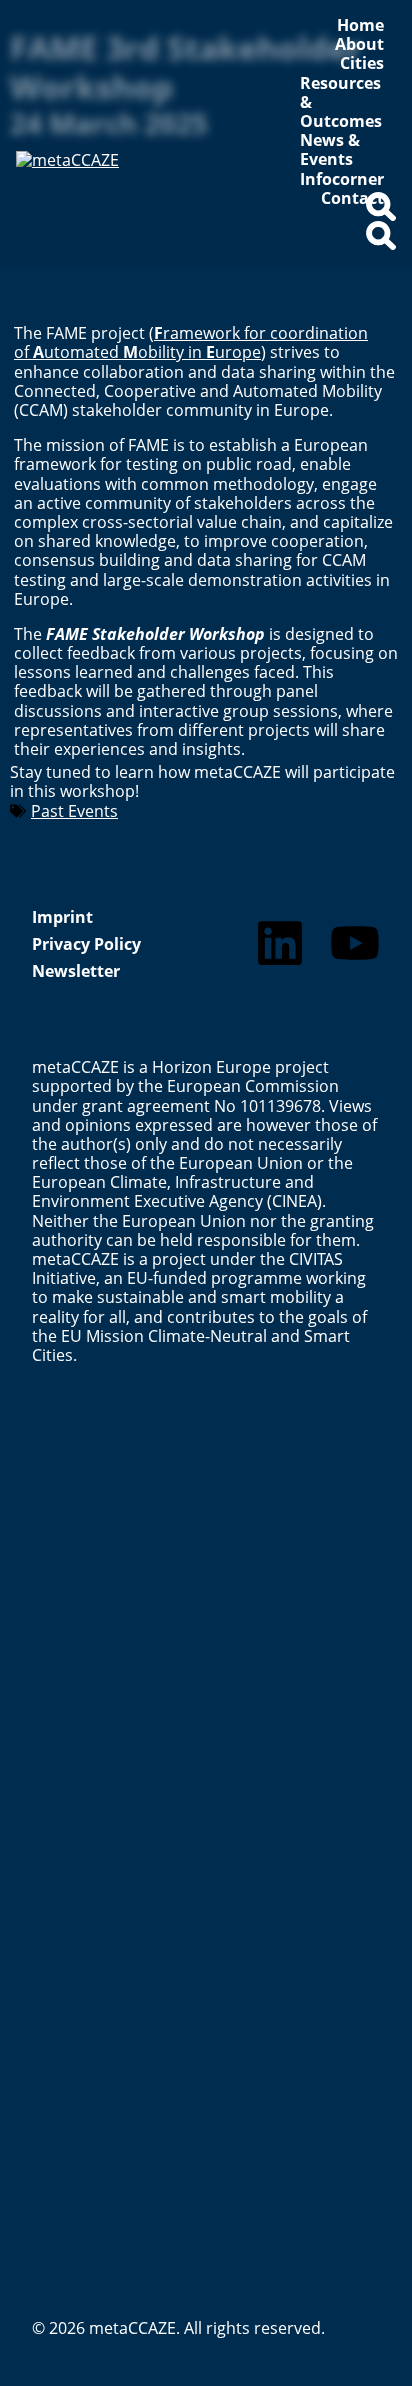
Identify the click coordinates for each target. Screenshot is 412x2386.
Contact (352, 198)
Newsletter (76, 971)
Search (381, 215)
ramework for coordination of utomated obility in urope (191, 342)
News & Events (330, 150)
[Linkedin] (280, 943)
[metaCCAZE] (129, 201)
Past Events (74, 811)
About (359, 44)
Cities (362, 63)
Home (360, 25)
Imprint (62, 917)
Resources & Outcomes (341, 103)
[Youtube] (355, 943)
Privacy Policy (86, 944)
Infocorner (342, 179)
